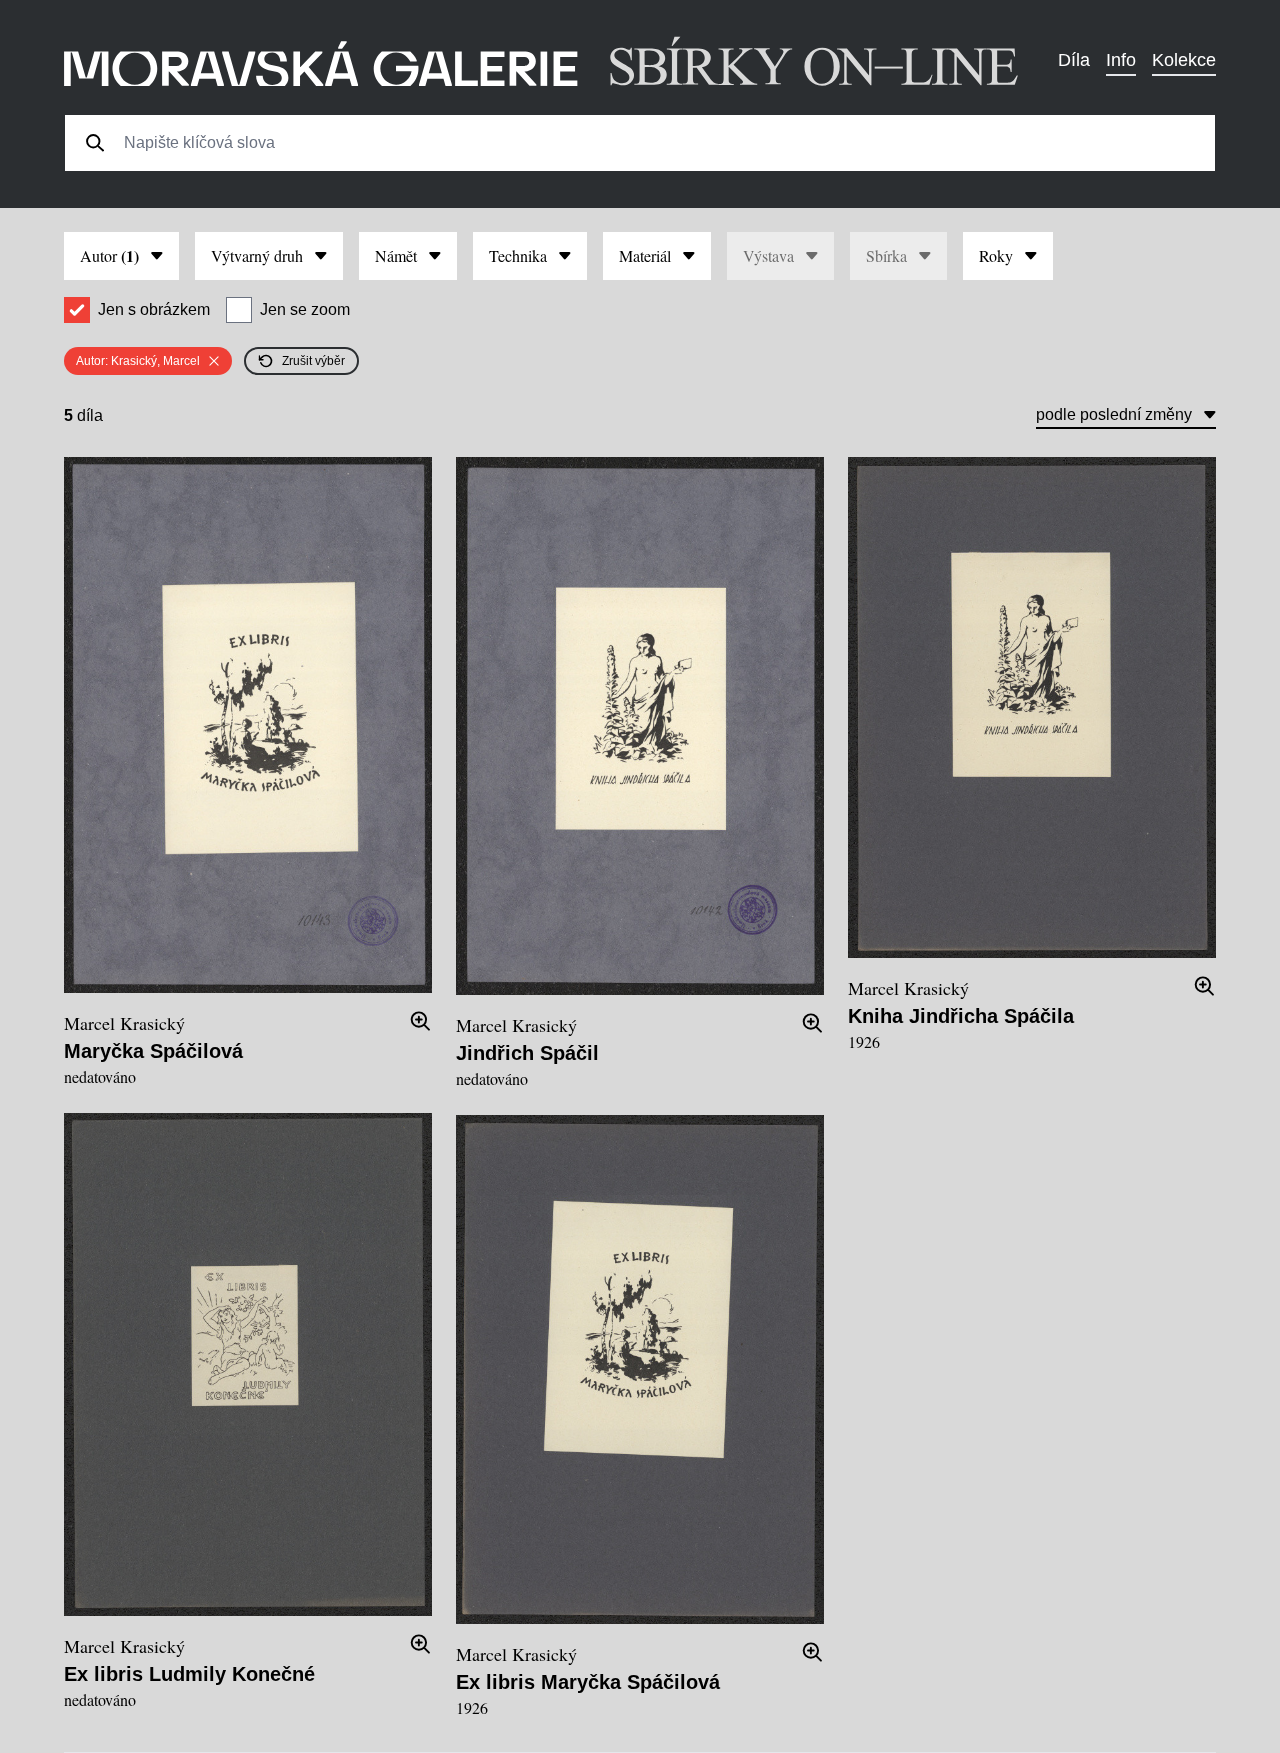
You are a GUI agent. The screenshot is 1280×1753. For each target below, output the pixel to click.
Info (1121, 60)
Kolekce (1184, 60)
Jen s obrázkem (154, 309)
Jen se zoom (305, 309)
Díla (1074, 60)
